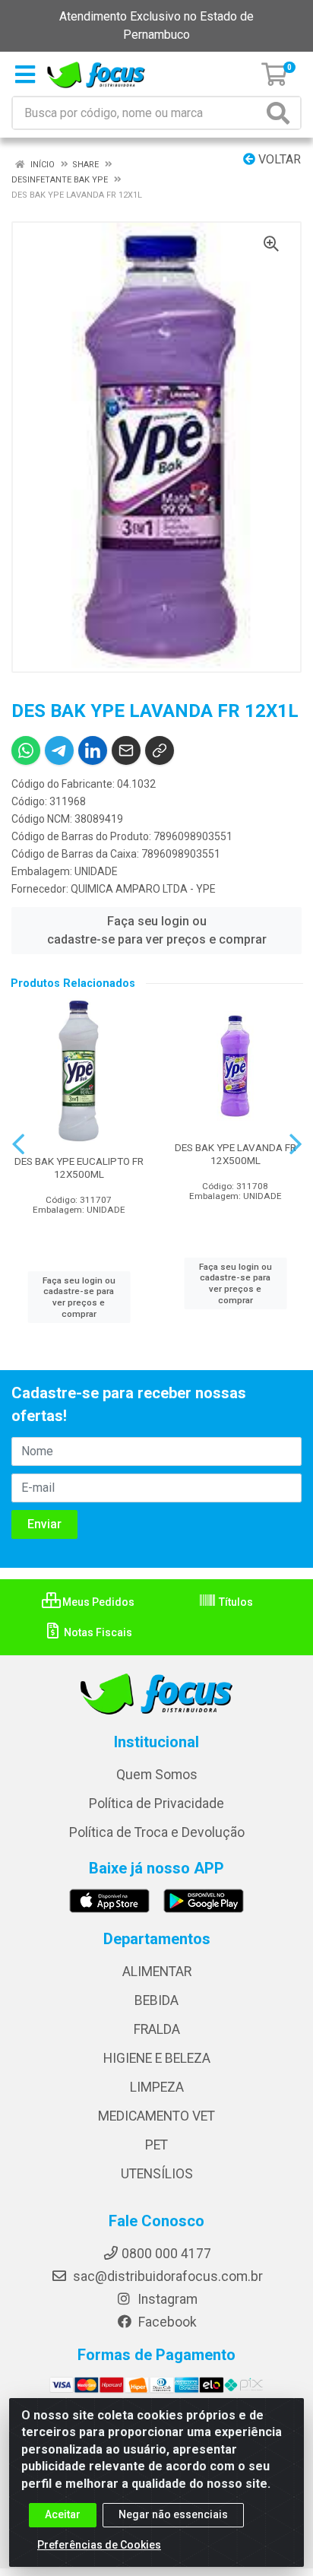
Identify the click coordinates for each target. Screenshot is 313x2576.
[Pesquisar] (281, 113)
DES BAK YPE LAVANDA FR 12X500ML (236, 1154)
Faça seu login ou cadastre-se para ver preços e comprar (157, 930)
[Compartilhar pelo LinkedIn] (93, 750)
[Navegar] (18, 1144)
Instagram (166, 2299)
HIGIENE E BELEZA (157, 2058)
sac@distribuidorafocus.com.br (166, 2276)
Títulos (235, 1602)
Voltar (278, 159)
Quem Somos (157, 1775)
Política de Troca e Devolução (157, 1832)
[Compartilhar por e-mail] (126, 750)
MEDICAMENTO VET (156, 2116)
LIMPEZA (157, 2087)
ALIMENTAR (157, 1972)
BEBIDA (156, 2000)
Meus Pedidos (97, 1602)
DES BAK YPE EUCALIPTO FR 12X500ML (79, 1167)
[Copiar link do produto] (160, 750)
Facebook (166, 2322)
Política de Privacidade (156, 1804)
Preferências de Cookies (99, 2545)
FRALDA (157, 2029)
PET (156, 2145)
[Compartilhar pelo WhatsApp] (26, 750)
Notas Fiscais (97, 1632)
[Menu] (25, 75)
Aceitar (63, 2514)
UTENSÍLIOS (157, 2174)
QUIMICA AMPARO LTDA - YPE (143, 889)
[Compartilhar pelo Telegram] (59, 750)
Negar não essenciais (173, 2514)
